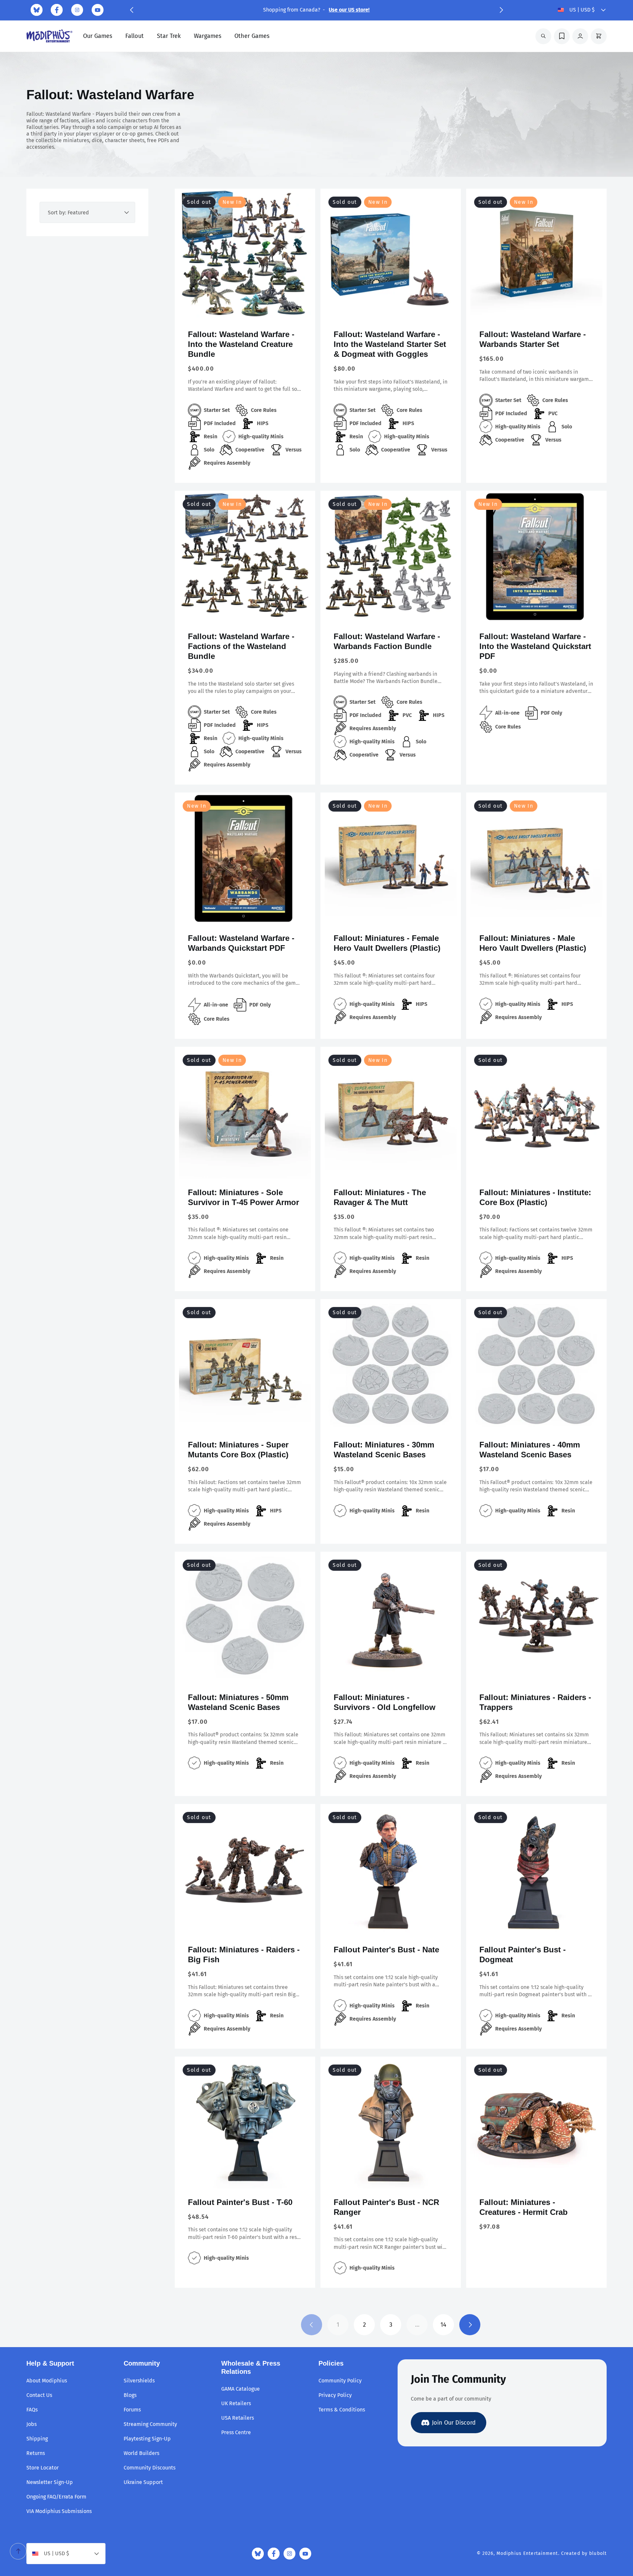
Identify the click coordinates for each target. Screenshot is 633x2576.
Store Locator (43, 2468)
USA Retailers (238, 2418)
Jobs (31, 2424)
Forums (132, 2410)
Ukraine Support (143, 2482)
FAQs (32, 2410)
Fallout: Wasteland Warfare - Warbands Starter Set (533, 339)
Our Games (98, 36)
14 (443, 2325)
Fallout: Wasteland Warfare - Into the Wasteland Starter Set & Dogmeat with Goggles (390, 344)
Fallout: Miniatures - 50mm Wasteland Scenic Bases (238, 1702)
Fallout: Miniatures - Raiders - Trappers (535, 1702)
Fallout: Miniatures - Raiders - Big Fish (244, 1955)
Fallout (135, 36)
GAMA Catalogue (241, 2389)
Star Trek (169, 36)
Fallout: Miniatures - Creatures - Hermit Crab (524, 2207)
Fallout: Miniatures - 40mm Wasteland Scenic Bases (530, 1450)
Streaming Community (150, 2424)
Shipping (37, 2439)
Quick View (245, 310)
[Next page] (470, 2325)
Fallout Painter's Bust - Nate (386, 1950)
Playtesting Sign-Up (147, 2439)
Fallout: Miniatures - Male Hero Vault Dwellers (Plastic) (533, 943)
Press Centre (236, 2432)
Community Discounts (150, 2468)
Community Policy (340, 2381)
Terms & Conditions (342, 2410)
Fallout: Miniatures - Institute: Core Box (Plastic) (535, 1197)
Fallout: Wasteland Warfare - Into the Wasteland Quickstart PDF (535, 646)
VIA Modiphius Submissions (59, 2511)
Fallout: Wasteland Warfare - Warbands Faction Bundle (387, 641)
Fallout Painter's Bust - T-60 (240, 2202)
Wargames (208, 36)
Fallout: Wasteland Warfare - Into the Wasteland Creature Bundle (241, 344)
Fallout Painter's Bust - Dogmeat (523, 1955)
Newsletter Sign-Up (50, 2482)
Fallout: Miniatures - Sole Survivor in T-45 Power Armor (243, 1197)
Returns (36, 2453)
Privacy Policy (335, 2395)
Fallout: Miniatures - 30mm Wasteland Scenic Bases (384, 1450)
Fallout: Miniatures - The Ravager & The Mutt (380, 1197)
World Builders (141, 2453)
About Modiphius (47, 2381)
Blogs (130, 2395)
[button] (132, 10)
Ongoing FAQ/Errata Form (56, 2497)
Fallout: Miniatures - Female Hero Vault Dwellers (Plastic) (387, 943)
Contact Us (39, 2395)
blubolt (598, 2553)
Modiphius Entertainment (527, 2553)
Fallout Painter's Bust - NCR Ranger (386, 2207)
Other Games (252, 36)
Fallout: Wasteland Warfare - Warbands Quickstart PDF (241, 943)
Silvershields (139, 2381)
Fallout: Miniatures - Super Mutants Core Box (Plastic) (238, 1450)
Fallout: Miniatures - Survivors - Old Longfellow (385, 1702)
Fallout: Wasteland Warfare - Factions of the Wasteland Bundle (241, 646)
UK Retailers (236, 2403)
